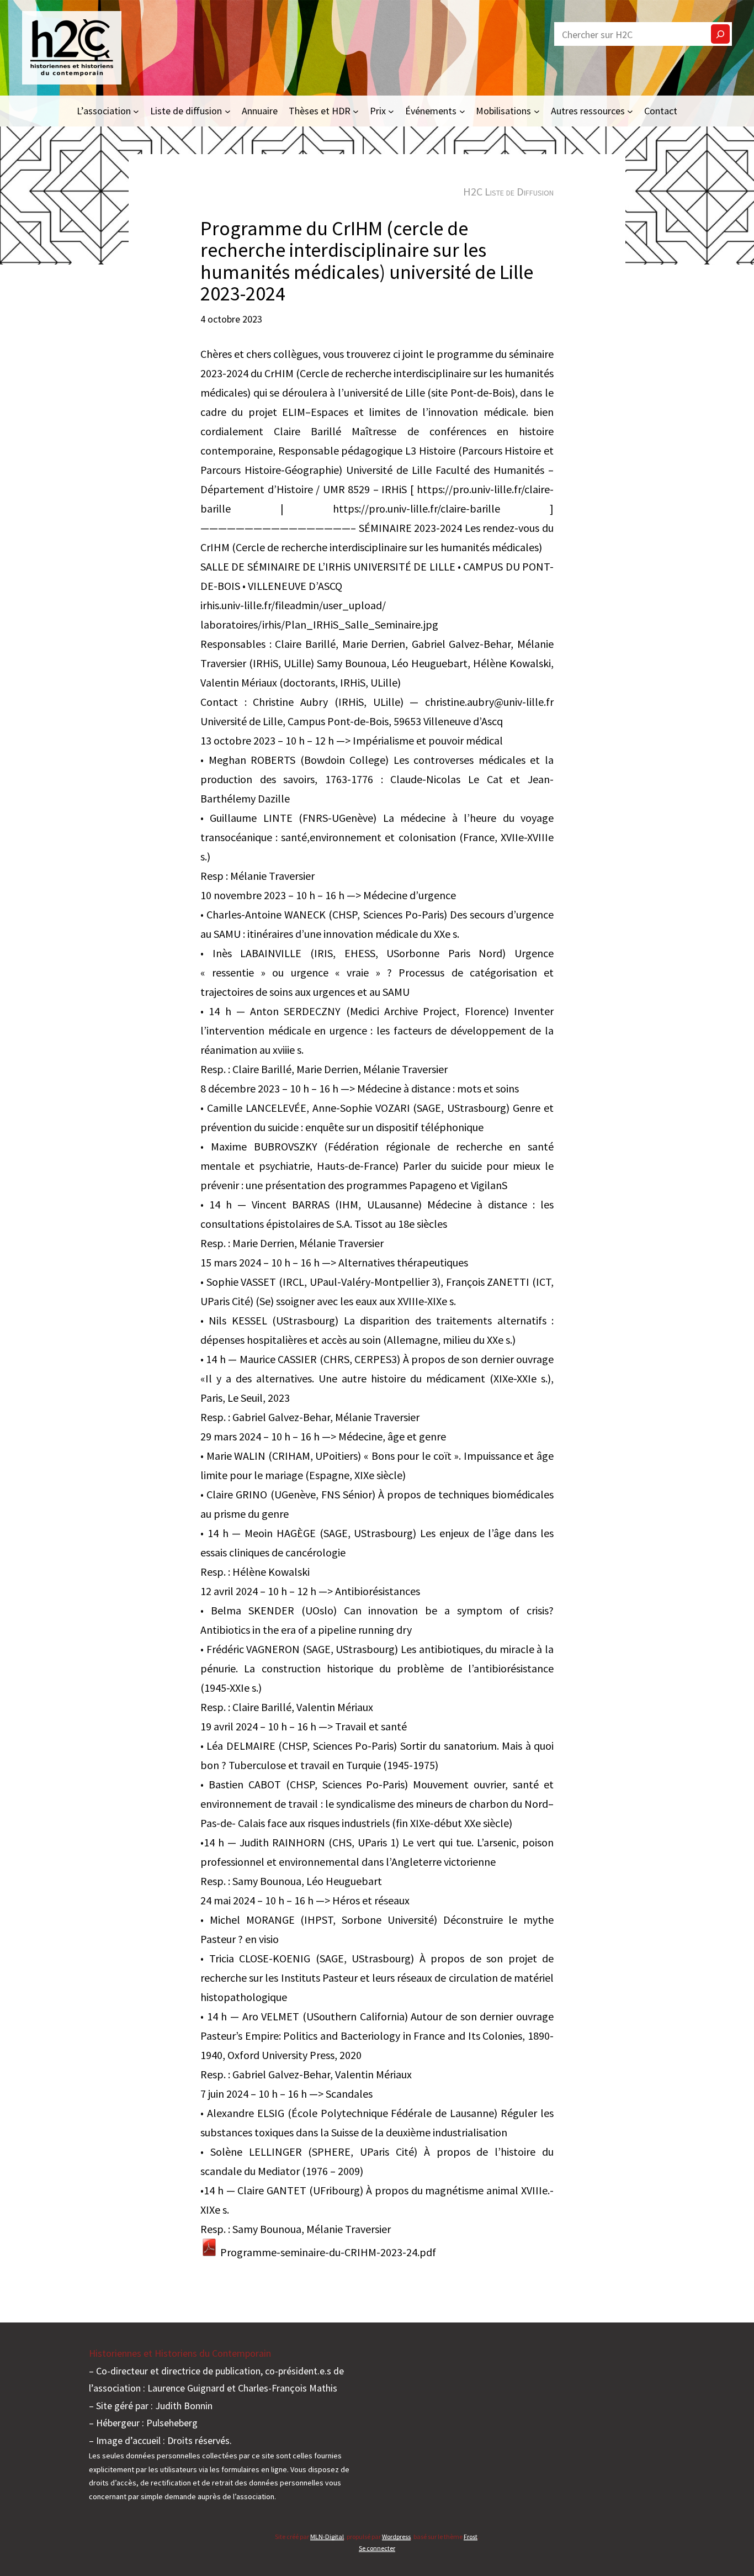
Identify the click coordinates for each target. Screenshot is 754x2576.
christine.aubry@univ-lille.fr (489, 702)
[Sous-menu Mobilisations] (537, 111)
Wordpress (396, 2537)
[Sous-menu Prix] (391, 111)
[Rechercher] (720, 34)
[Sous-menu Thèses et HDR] (356, 111)
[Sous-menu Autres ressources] (630, 111)
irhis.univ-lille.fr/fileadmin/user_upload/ (293, 605)
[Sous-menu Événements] (462, 111)
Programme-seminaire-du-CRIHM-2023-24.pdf (327, 2252)
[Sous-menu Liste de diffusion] (228, 111)
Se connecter (377, 2548)
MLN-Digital (327, 2537)
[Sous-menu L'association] (136, 111)
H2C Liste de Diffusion (508, 191)
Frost (471, 2537)
